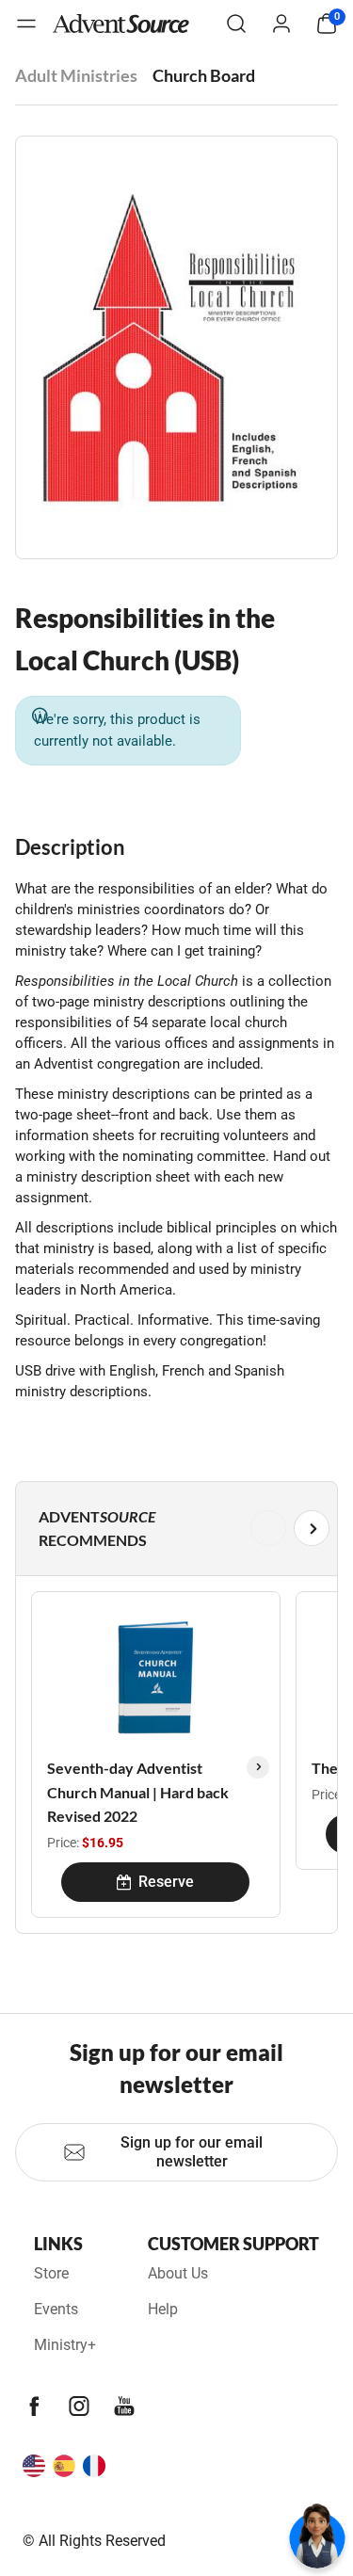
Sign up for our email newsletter (192, 2152)
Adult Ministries (76, 75)
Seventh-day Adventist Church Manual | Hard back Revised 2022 (138, 1792)
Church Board (204, 75)
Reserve (166, 1882)
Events (56, 2309)
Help (163, 2309)
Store (51, 2273)
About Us (178, 2273)
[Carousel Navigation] (173, 1528)
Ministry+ (65, 2345)
